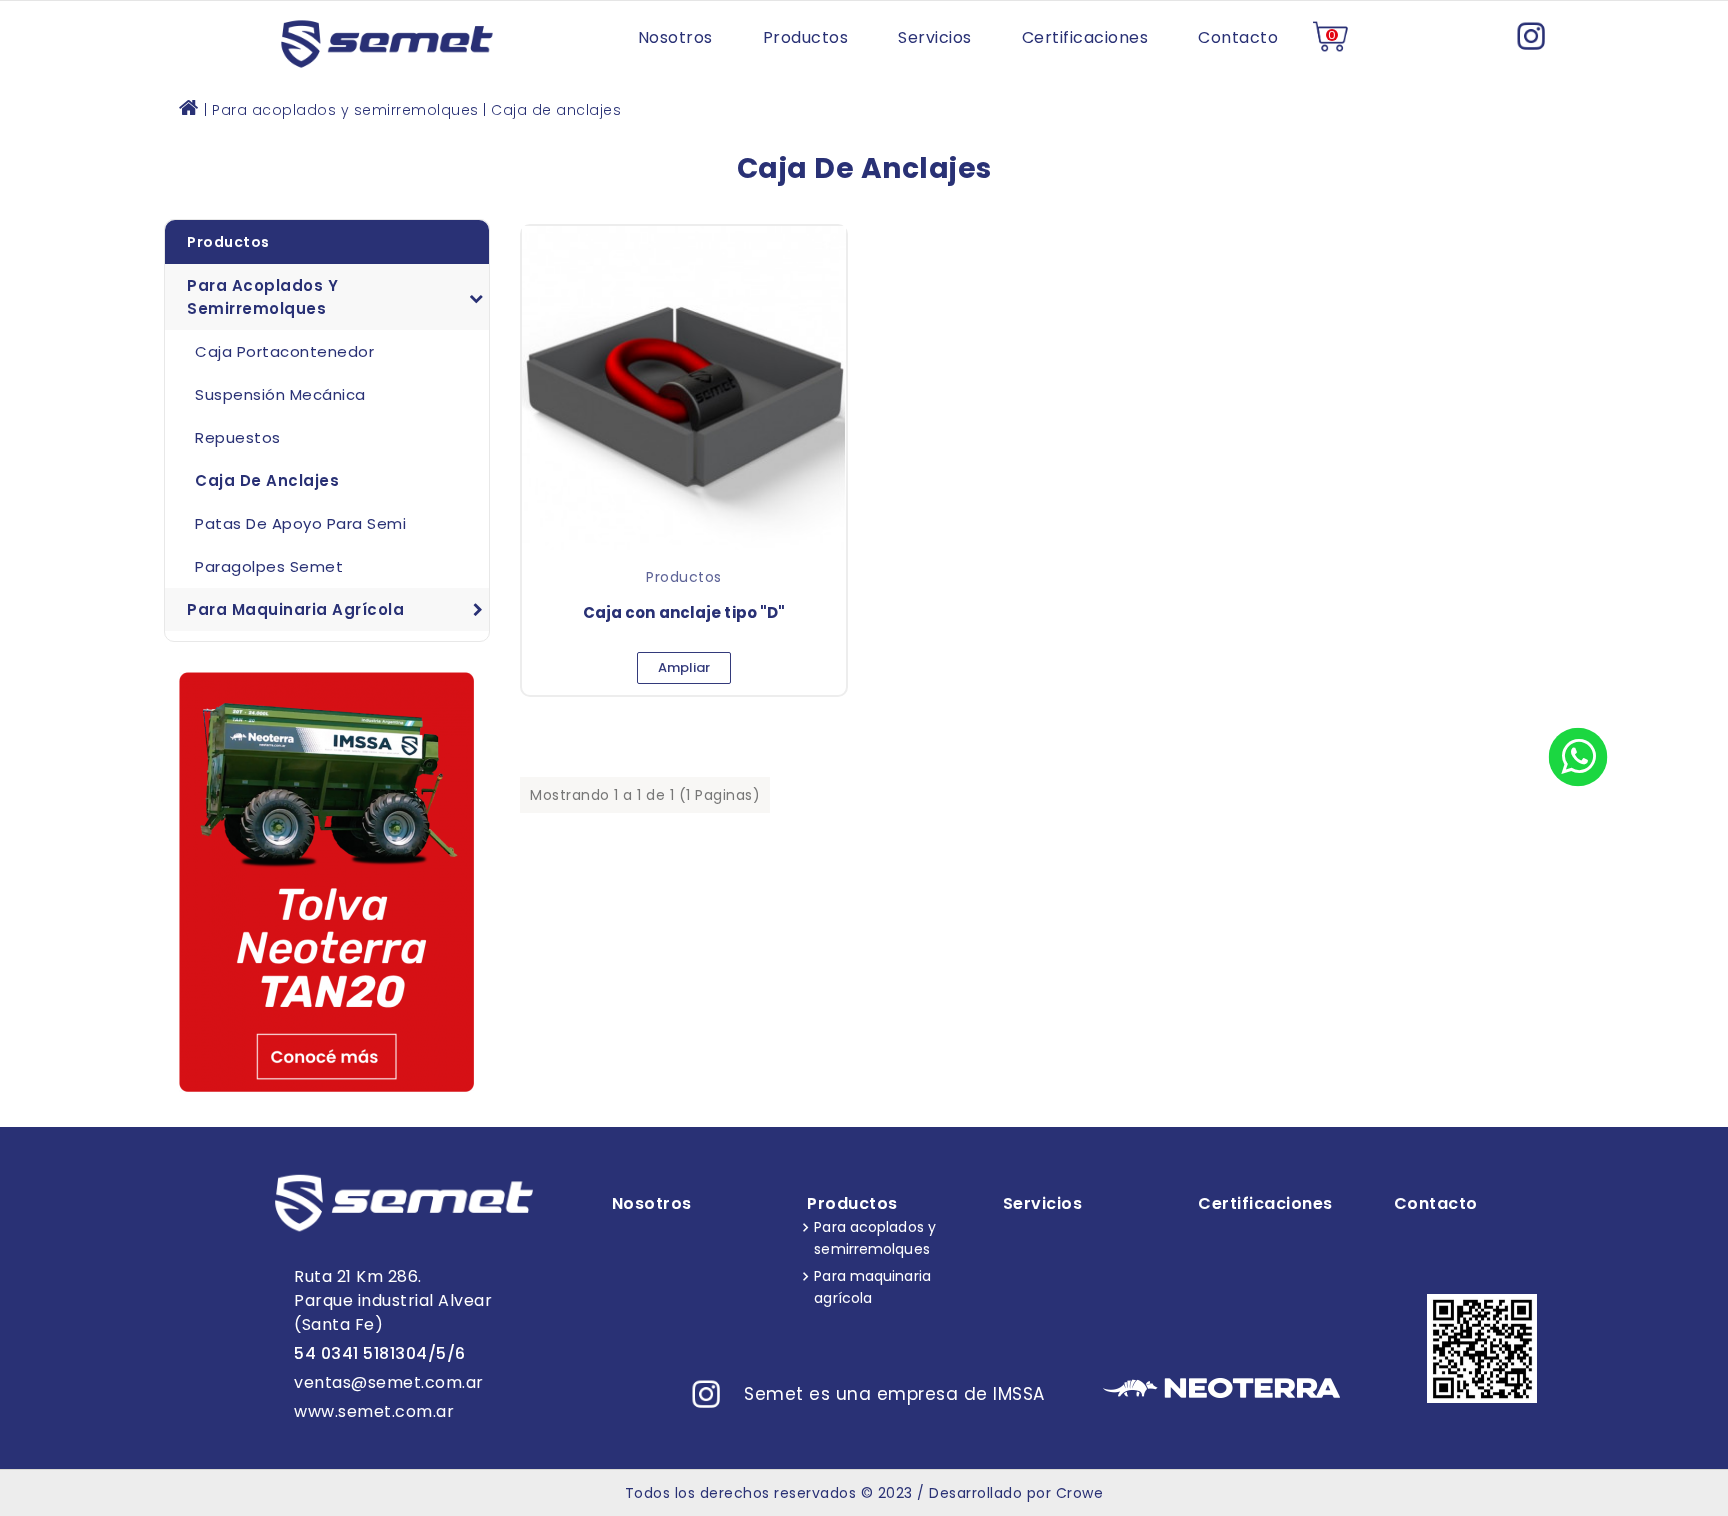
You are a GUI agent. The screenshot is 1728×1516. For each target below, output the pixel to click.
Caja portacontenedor (284, 351)
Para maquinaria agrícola (295, 609)
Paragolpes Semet (269, 566)
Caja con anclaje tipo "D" (684, 612)
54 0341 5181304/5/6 (380, 1353)
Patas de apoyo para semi (300, 523)
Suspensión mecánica (280, 394)
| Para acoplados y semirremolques (341, 110)
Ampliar (684, 667)
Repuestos (238, 437)
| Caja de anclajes (552, 110)
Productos (228, 242)
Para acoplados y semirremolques (262, 297)
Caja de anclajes (267, 480)
